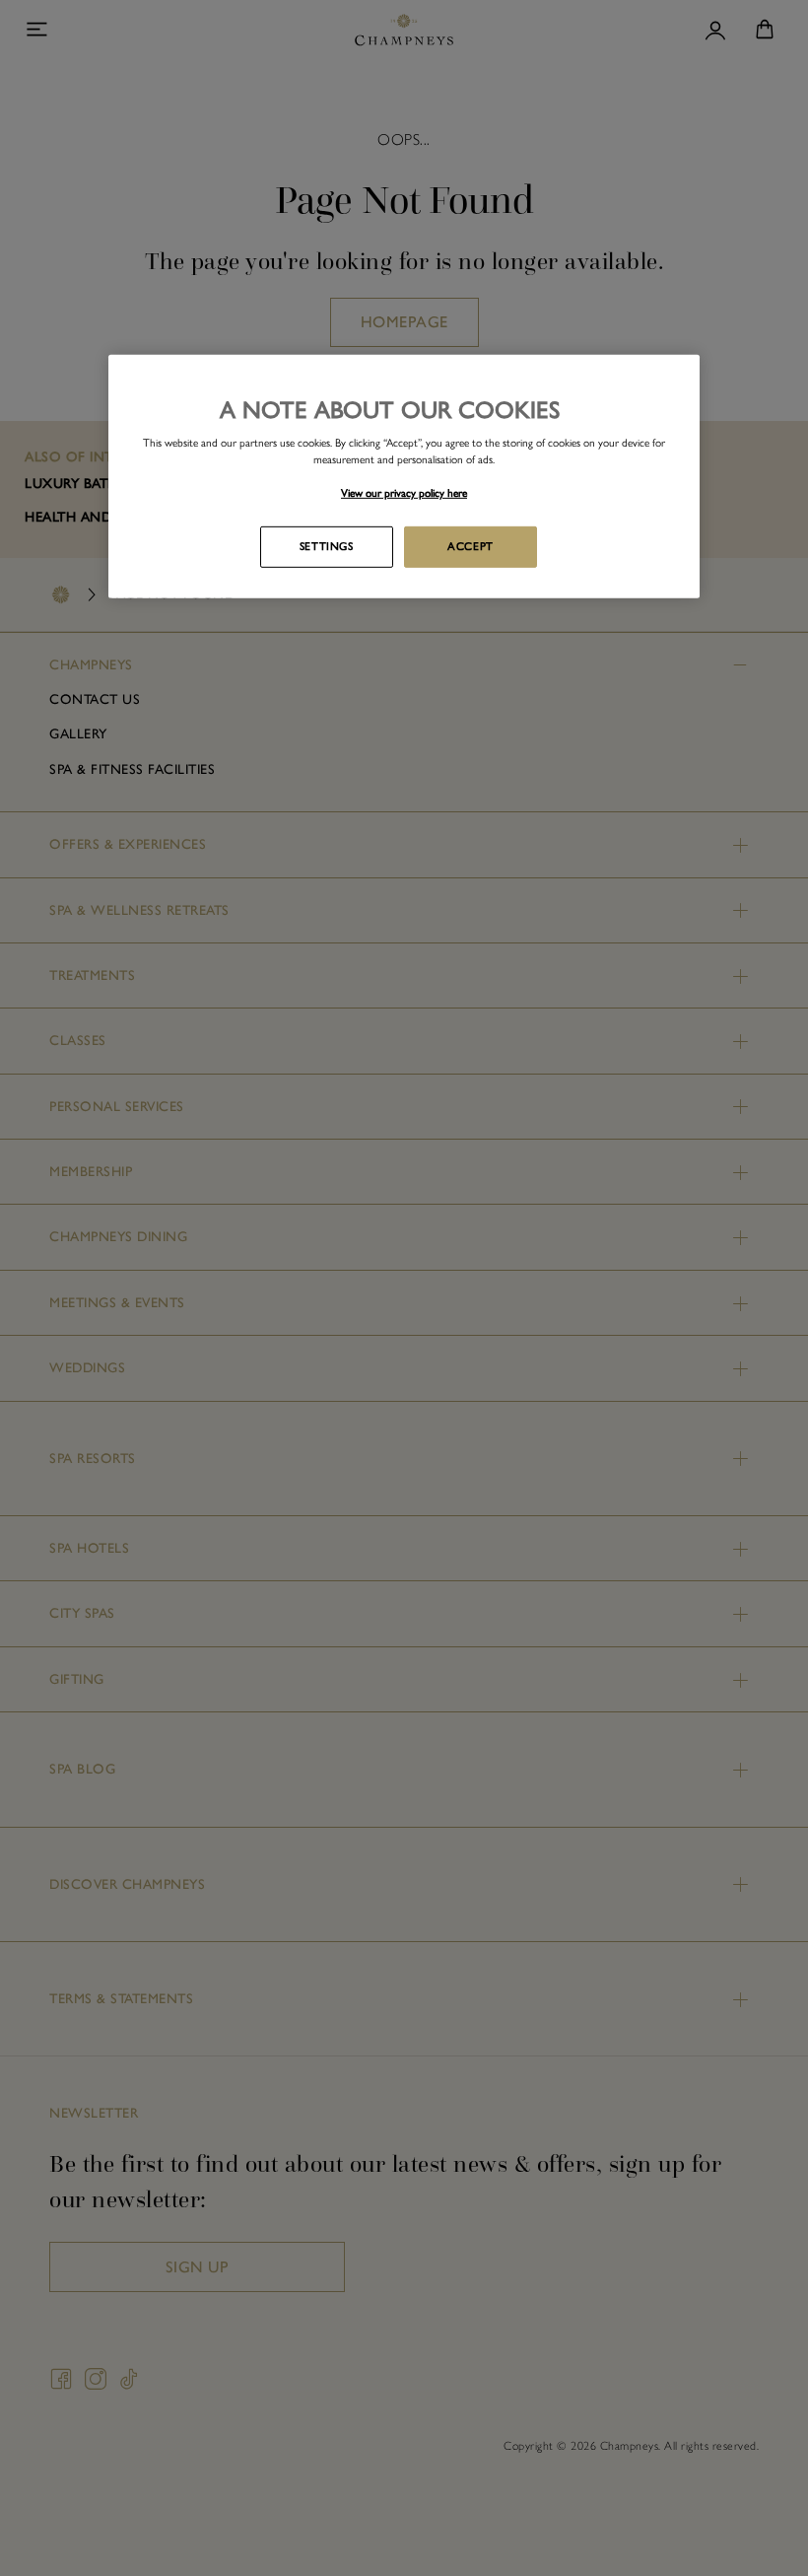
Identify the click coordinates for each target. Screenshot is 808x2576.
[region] (404, 477)
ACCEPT (470, 546)
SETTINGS (327, 546)
